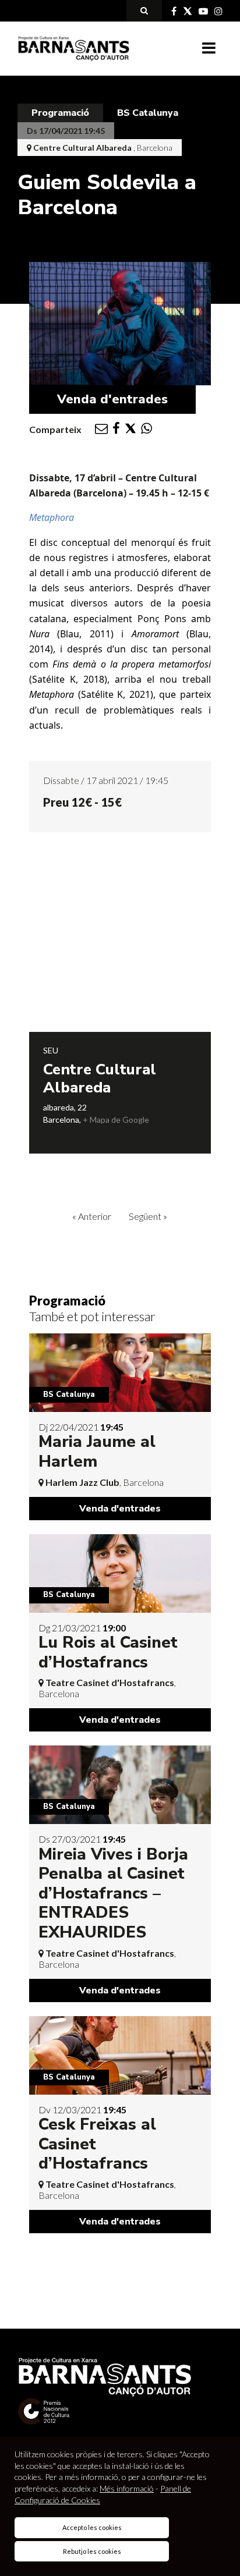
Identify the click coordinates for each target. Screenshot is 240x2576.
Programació (60, 113)
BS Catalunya (148, 113)
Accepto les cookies (92, 2527)
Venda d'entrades (112, 399)
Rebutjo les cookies (92, 2551)
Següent (148, 1216)
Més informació (127, 2488)
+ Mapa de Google (116, 1120)
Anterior (92, 1216)
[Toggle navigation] (209, 48)
